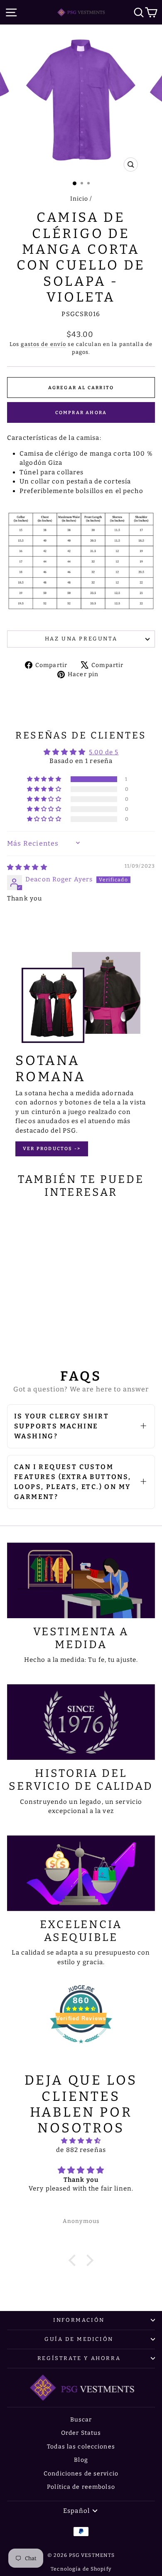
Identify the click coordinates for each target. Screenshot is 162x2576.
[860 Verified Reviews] (81, 2048)
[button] (45, 779)
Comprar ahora (81, 413)
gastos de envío (43, 344)
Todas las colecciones (81, 2447)
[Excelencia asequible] (81, 1873)
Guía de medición (79, 2339)
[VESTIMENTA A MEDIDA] (81, 1580)
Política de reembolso (81, 2487)
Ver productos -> (52, 1149)
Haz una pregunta (81, 639)
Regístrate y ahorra (79, 2358)
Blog (81, 2460)
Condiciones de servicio (81, 2474)
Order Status (81, 2433)
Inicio (79, 199)
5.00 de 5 (104, 752)
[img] (27, 867)
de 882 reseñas (81, 2150)
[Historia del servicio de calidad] (81, 1722)
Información (79, 2320)
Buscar (81, 2420)
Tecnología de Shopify (81, 2569)
